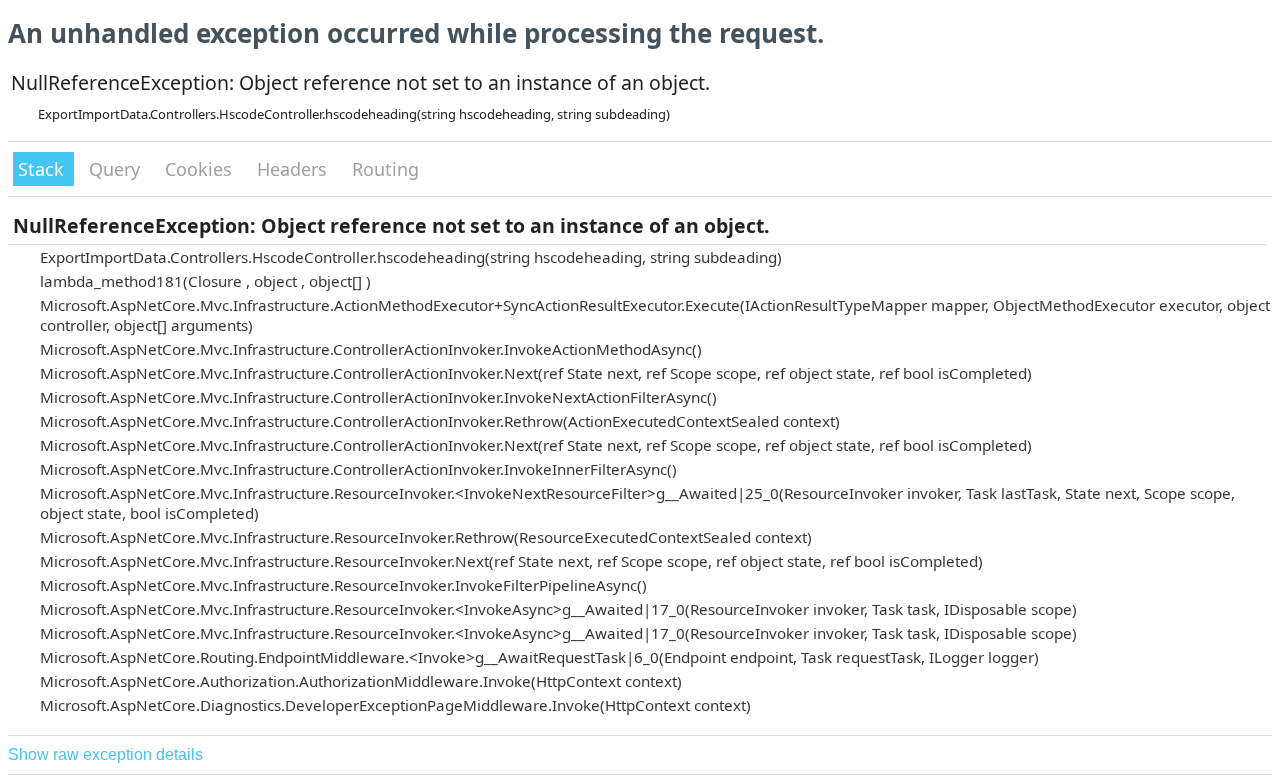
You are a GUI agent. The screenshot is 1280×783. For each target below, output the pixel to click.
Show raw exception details (105, 754)
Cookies (201, 169)
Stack (43, 169)
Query (117, 169)
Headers (294, 169)
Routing (385, 169)
